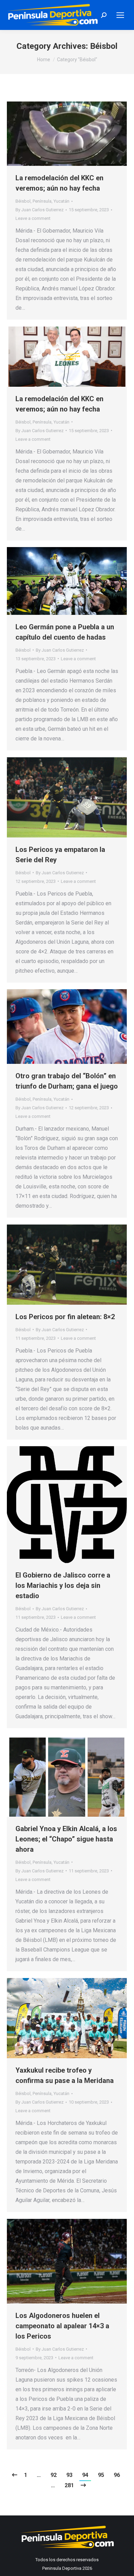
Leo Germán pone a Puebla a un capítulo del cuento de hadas (65, 632)
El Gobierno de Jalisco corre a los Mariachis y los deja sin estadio (63, 1585)
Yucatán (62, 201)
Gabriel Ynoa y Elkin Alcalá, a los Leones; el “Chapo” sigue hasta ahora (66, 1839)
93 (69, 2475)
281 (69, 2485)
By (40, 210)
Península (42, 201)
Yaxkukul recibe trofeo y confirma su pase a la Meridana (65, 2075)
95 (101, 2475)
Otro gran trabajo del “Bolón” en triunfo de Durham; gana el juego (67, 1081)
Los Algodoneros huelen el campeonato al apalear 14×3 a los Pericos (62, 2326)
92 (54, 2475)
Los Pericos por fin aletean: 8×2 (65, 1317)
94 (85, 2475)
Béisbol (23, 201)
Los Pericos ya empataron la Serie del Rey (60, 855)
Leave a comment (33, 218)
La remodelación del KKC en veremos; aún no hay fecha (59, 183)
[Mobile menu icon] (120, 15)
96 (117, 2475)
